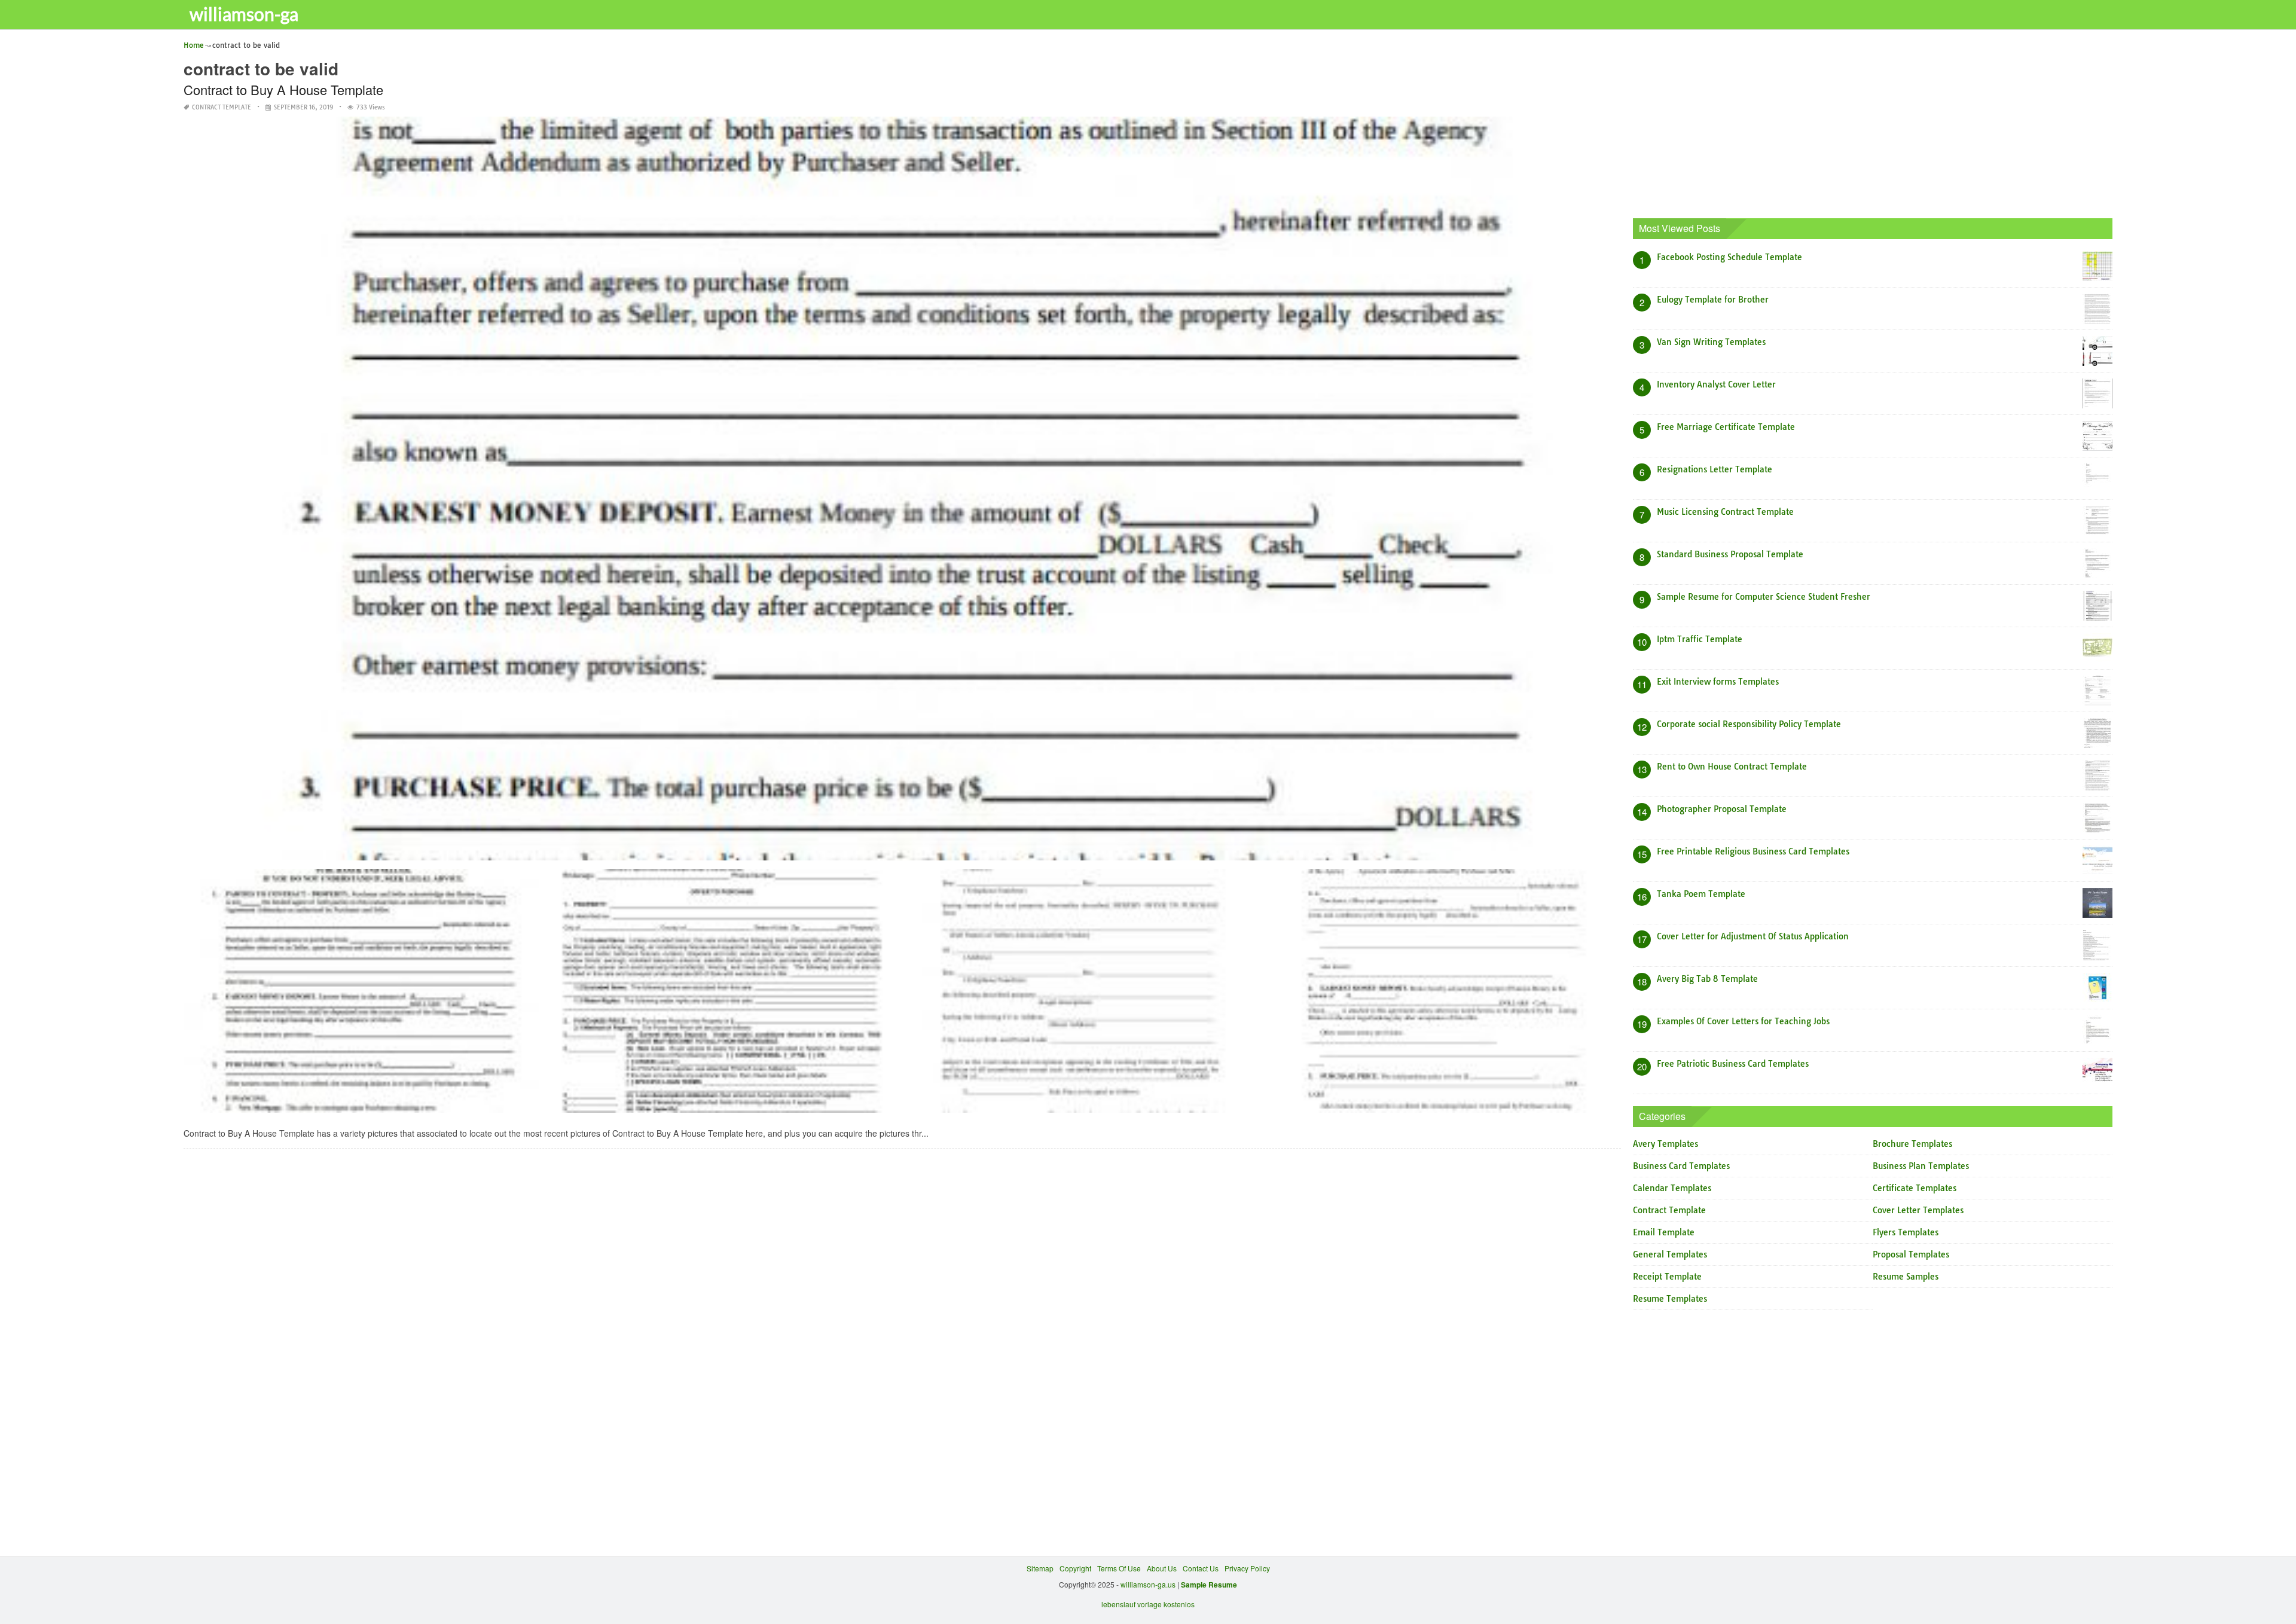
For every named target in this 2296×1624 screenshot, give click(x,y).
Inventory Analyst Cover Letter (1716, 384)
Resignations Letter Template (1715, 469)
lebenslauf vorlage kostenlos (1148, 1604)
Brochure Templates (1912, 1144)
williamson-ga (244, 14)
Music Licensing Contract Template (1725, 512)
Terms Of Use (1119, 1568)
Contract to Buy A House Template (283, 89)
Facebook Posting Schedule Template (1729, 257)
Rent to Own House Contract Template (1732, 767)
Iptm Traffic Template (1700, 639)
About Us (1162, 1568)
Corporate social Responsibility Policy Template (1749, 724)
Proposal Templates (1911, 1254)
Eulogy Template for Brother (1713, 300)
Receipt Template (1667, 1277)
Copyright (1075, 1568)
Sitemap (1040, 1568)
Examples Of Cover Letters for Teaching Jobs (1743, 1021)
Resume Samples (1906, 1277)
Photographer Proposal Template (1722, 809)
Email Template (1664, 1232)
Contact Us (1201, 1568)
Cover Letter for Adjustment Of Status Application (1753, 936)
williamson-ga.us (1148, 1584)
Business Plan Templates (1921, 1166)
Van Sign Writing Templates (1711, 342)
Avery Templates (1665, 1144)
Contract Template (222, 107)
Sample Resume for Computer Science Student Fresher (1764, 597)
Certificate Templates (1915, 1188)
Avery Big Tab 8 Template (1707, 979)
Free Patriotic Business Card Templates (1733, 1064)
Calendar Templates (1672, 1188)
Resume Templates (1670, 1299)
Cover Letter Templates (1918, 1210)
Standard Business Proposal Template (1730, 554)
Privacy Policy (1247, 1568)
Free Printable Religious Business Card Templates (1753, 851)
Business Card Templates (1681, 1166)
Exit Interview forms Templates (1718, 682)
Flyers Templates (1906, 1232)
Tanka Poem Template (1701, 894)
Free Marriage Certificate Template (1726, 427)
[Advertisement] (1872, 123)
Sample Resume (1209, 1585)
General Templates (1670, 1254)
